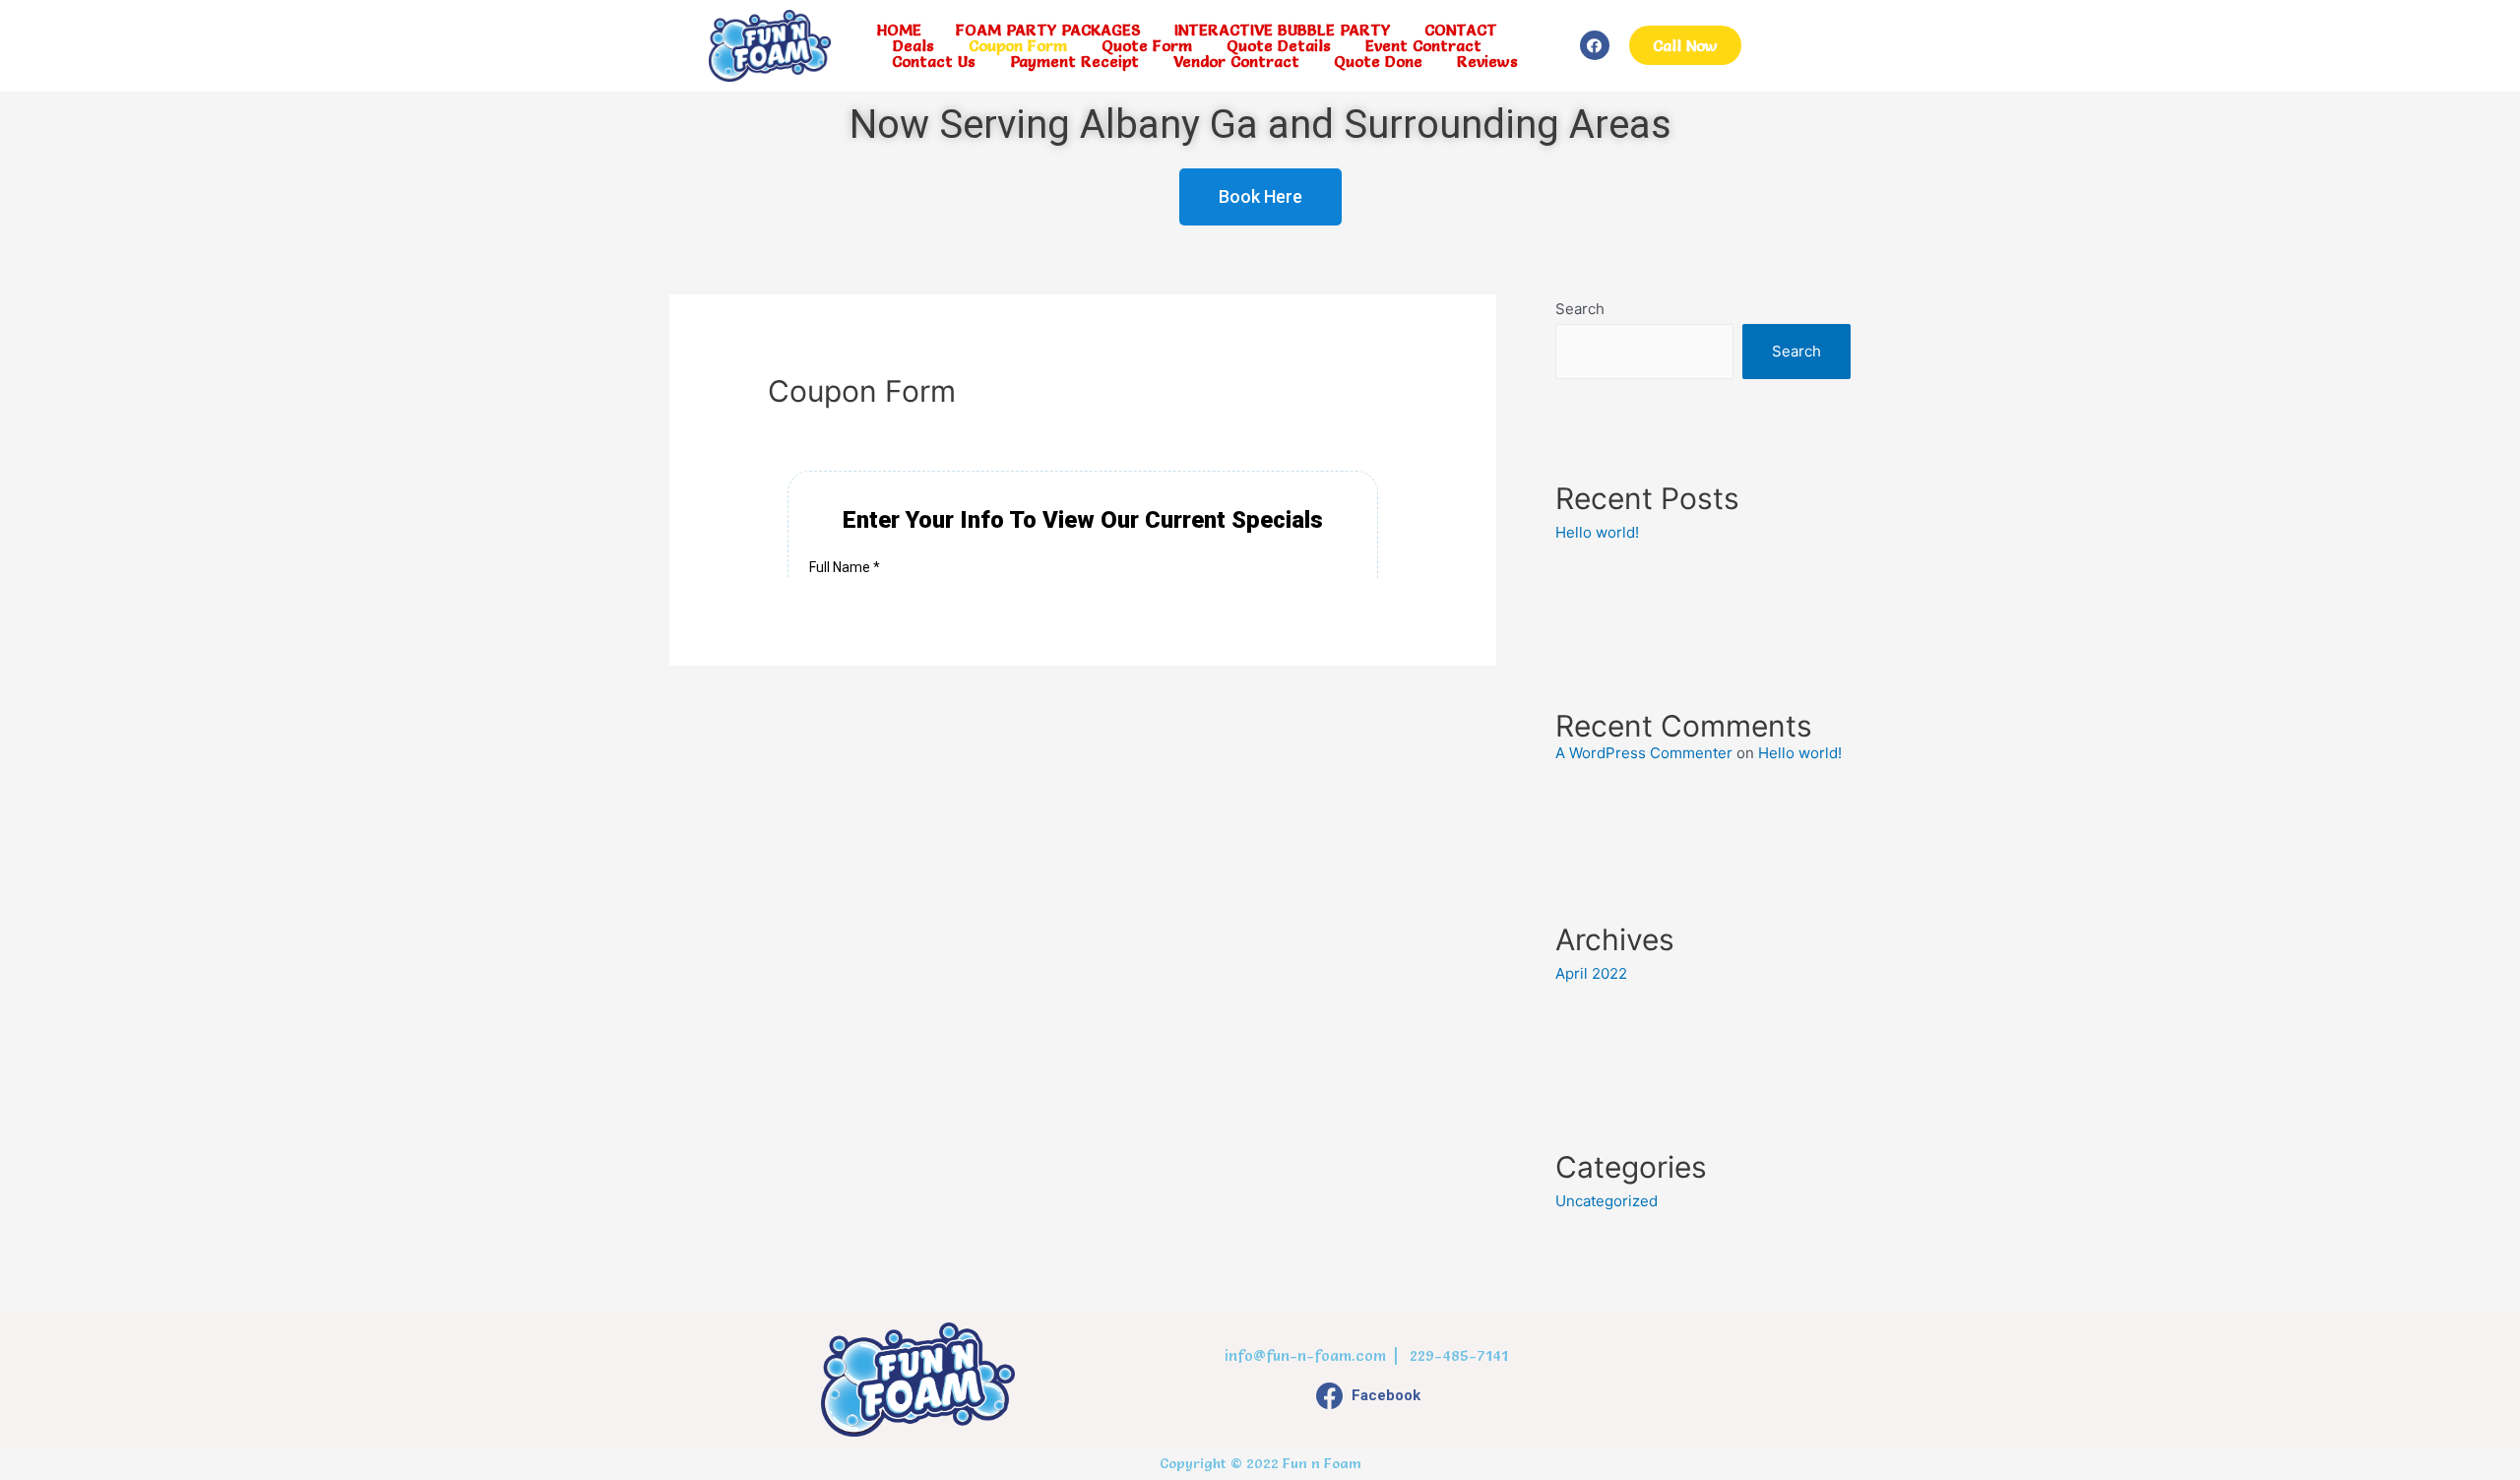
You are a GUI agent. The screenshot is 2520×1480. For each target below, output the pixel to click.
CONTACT (1461, 30)
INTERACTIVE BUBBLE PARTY (1282, 30)
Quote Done (1378, 61)
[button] (1685, 45)
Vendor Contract (1236, 61)
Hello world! (1597, 532)
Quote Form (1147, 45)
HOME (899, 30)
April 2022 (1591, 973)
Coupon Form (1018, 45)
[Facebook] (1595, 45)
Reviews (1487, 61)
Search (1580, 309)
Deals (913, 45)
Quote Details (1279, 45)
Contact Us (934, 61)
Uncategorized (1606, 1201)
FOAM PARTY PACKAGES (1048, 30)
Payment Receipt (1074, 61)
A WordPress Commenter (1644, 753)
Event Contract (1423, 45)
